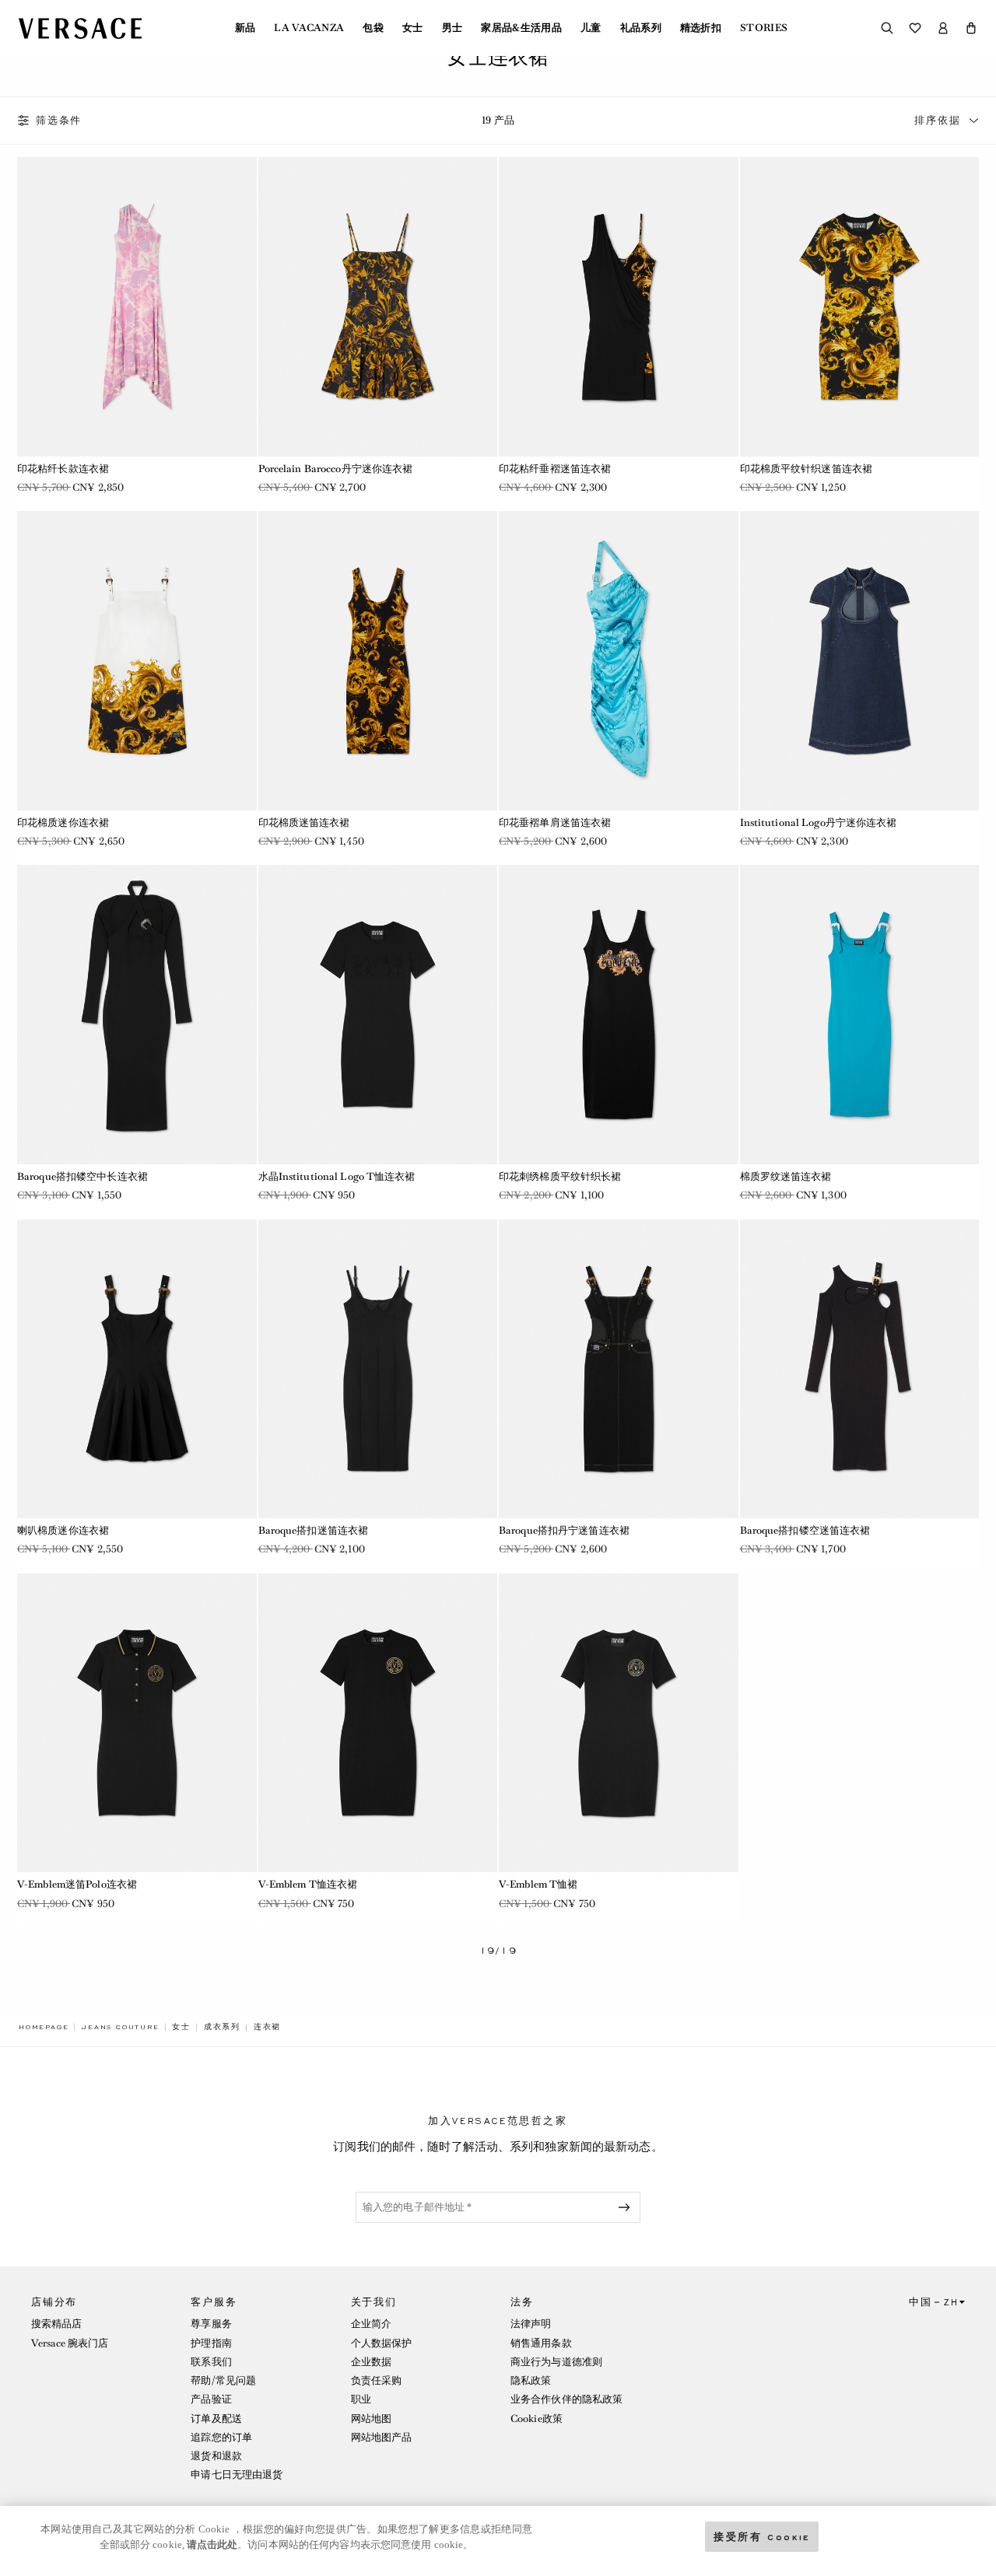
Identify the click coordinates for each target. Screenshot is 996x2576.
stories (764, 28)
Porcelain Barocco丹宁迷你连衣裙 (336, 469)
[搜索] (887, 28)
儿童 (591, 28)
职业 (361, 2399)
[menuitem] (245, 28)
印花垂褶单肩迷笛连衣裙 (555, 822)
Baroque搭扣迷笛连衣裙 (314, 1530)
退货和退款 (216, 2456)
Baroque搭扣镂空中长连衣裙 (82, 1176)
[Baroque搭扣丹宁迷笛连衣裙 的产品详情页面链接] (619, 1369)
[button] (971, 28)
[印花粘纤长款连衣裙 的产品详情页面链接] (137, 306)
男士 (452, 28)
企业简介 (371, 2324)
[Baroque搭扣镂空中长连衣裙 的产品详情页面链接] (137, 1014)
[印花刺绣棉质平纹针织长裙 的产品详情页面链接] (619, 1014)
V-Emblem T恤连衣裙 (308, 1884)
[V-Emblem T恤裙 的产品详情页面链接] (619, 1723)
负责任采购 (377, 2380)
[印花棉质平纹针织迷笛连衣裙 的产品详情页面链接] (860, 306)
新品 (245, 28)
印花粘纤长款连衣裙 (63, 469)
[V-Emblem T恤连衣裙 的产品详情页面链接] (378, 1723)
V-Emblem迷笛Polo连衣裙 (77, 1884)
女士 (413, 28)
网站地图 (371, 2418)
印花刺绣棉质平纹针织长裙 (560, 1176)
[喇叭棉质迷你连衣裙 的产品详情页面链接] (137, 1369)
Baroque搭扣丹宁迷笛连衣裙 (564, 1530)
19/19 (498, 1951)
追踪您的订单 (221, 2437)
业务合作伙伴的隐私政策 (566, 2399)
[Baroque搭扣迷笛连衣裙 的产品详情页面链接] (378, 1369)
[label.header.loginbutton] (943, 28)
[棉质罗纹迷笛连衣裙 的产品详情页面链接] (860, 1014)
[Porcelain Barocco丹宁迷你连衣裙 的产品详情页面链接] (378, 306)
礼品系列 (641, 28)
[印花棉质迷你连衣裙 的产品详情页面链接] (137, 660)
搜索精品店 (57, 2324)
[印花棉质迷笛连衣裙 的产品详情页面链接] (378, 660)
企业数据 (371, 2362)
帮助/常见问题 (223, 2380)
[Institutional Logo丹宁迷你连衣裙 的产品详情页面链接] (860, 660)
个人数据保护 (382, 2343)
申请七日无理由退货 (237, 2474)
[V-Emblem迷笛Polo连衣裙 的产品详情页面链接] (137, 1723)
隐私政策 (531, 2380)
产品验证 (211, 2399)
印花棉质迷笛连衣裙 (304, 822)
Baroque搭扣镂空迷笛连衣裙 (805, 1530)
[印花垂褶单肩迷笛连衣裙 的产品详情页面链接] (619, 660)
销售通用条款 (541, 2343)
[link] (44, 2027)
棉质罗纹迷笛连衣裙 (786, 1176)
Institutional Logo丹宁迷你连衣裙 (819, 822)
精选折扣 (701, 28)
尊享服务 (211, 2324)
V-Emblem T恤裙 (538, 1884)
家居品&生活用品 (521, 28)
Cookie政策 (537, 2418)
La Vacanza (309, 28)
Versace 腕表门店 (70, 2343)
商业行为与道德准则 (556, 2362)
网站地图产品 (382, 2437)
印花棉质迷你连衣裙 (63, 822)
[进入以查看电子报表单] (627, 2207)
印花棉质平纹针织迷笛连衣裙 (807, 469)
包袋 (373, 28)
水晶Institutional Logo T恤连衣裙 (337, 1176)
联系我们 (211, 2362)
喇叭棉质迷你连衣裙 (63, 1530)
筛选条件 (59, 121)
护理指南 (211, 2343)
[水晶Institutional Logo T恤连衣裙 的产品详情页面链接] (378, 1014)
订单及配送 (216, 2418)
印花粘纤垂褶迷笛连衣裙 (555, 469)
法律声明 (531, 2324)
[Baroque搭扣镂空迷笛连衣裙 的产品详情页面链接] (860, 1369)
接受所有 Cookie (762, 2536)
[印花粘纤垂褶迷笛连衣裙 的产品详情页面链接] (619, 306)
